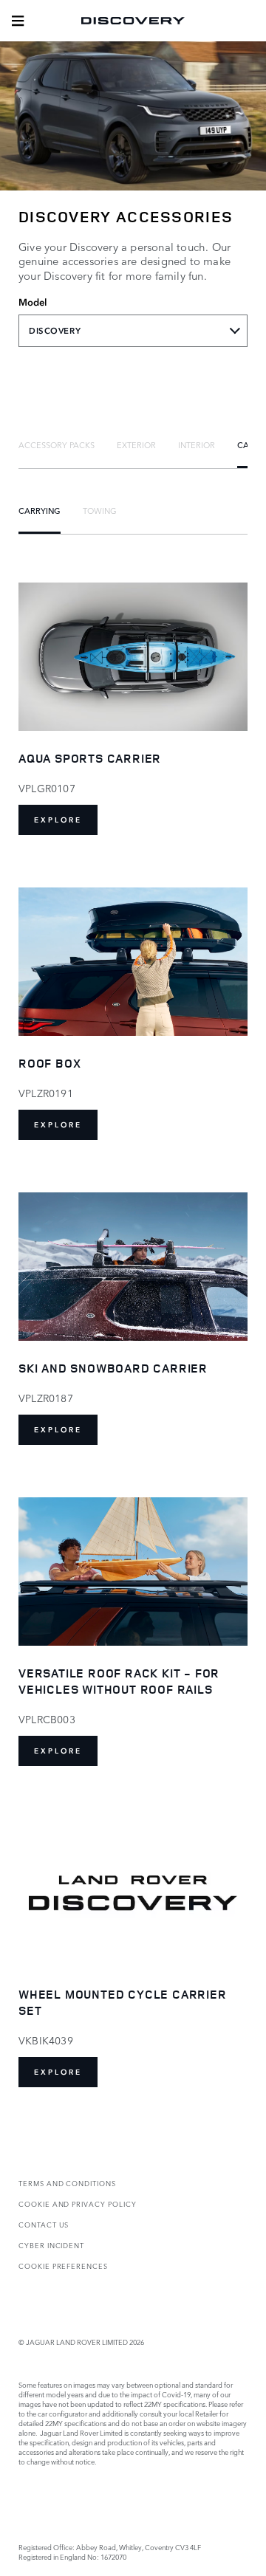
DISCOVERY (55, 331)
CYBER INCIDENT (51, 2245)
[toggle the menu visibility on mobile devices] (18, 21)
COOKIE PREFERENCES (63, 2266)
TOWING (100, 510)
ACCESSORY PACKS (57, 444)
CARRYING (40, 510)
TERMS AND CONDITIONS (67, 2183)
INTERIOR (197, 444)
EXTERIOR (136, 444)
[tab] (57, 444)
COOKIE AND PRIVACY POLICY (78, 2204)
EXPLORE (58, 820)
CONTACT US (44, 2224)
